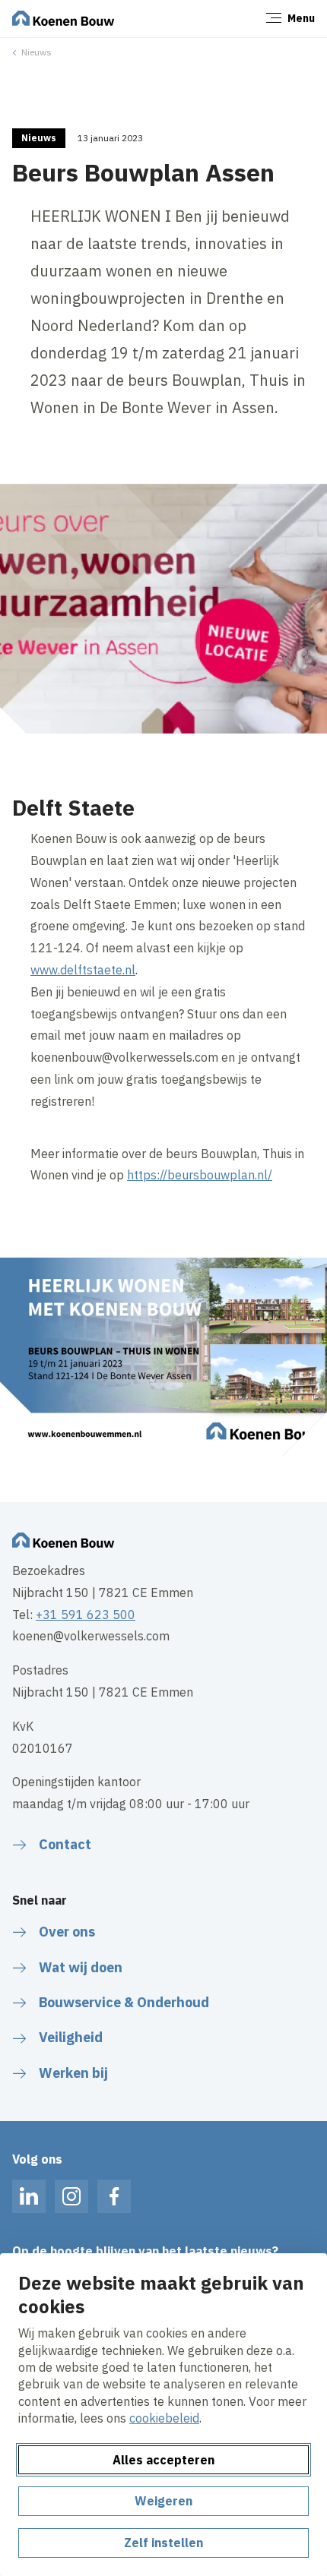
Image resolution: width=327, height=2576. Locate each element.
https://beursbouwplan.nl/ (200, 1175)
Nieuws (37, 52)
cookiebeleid (164, 2418)
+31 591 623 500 (86, 1615)
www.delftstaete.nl (83, 970)
